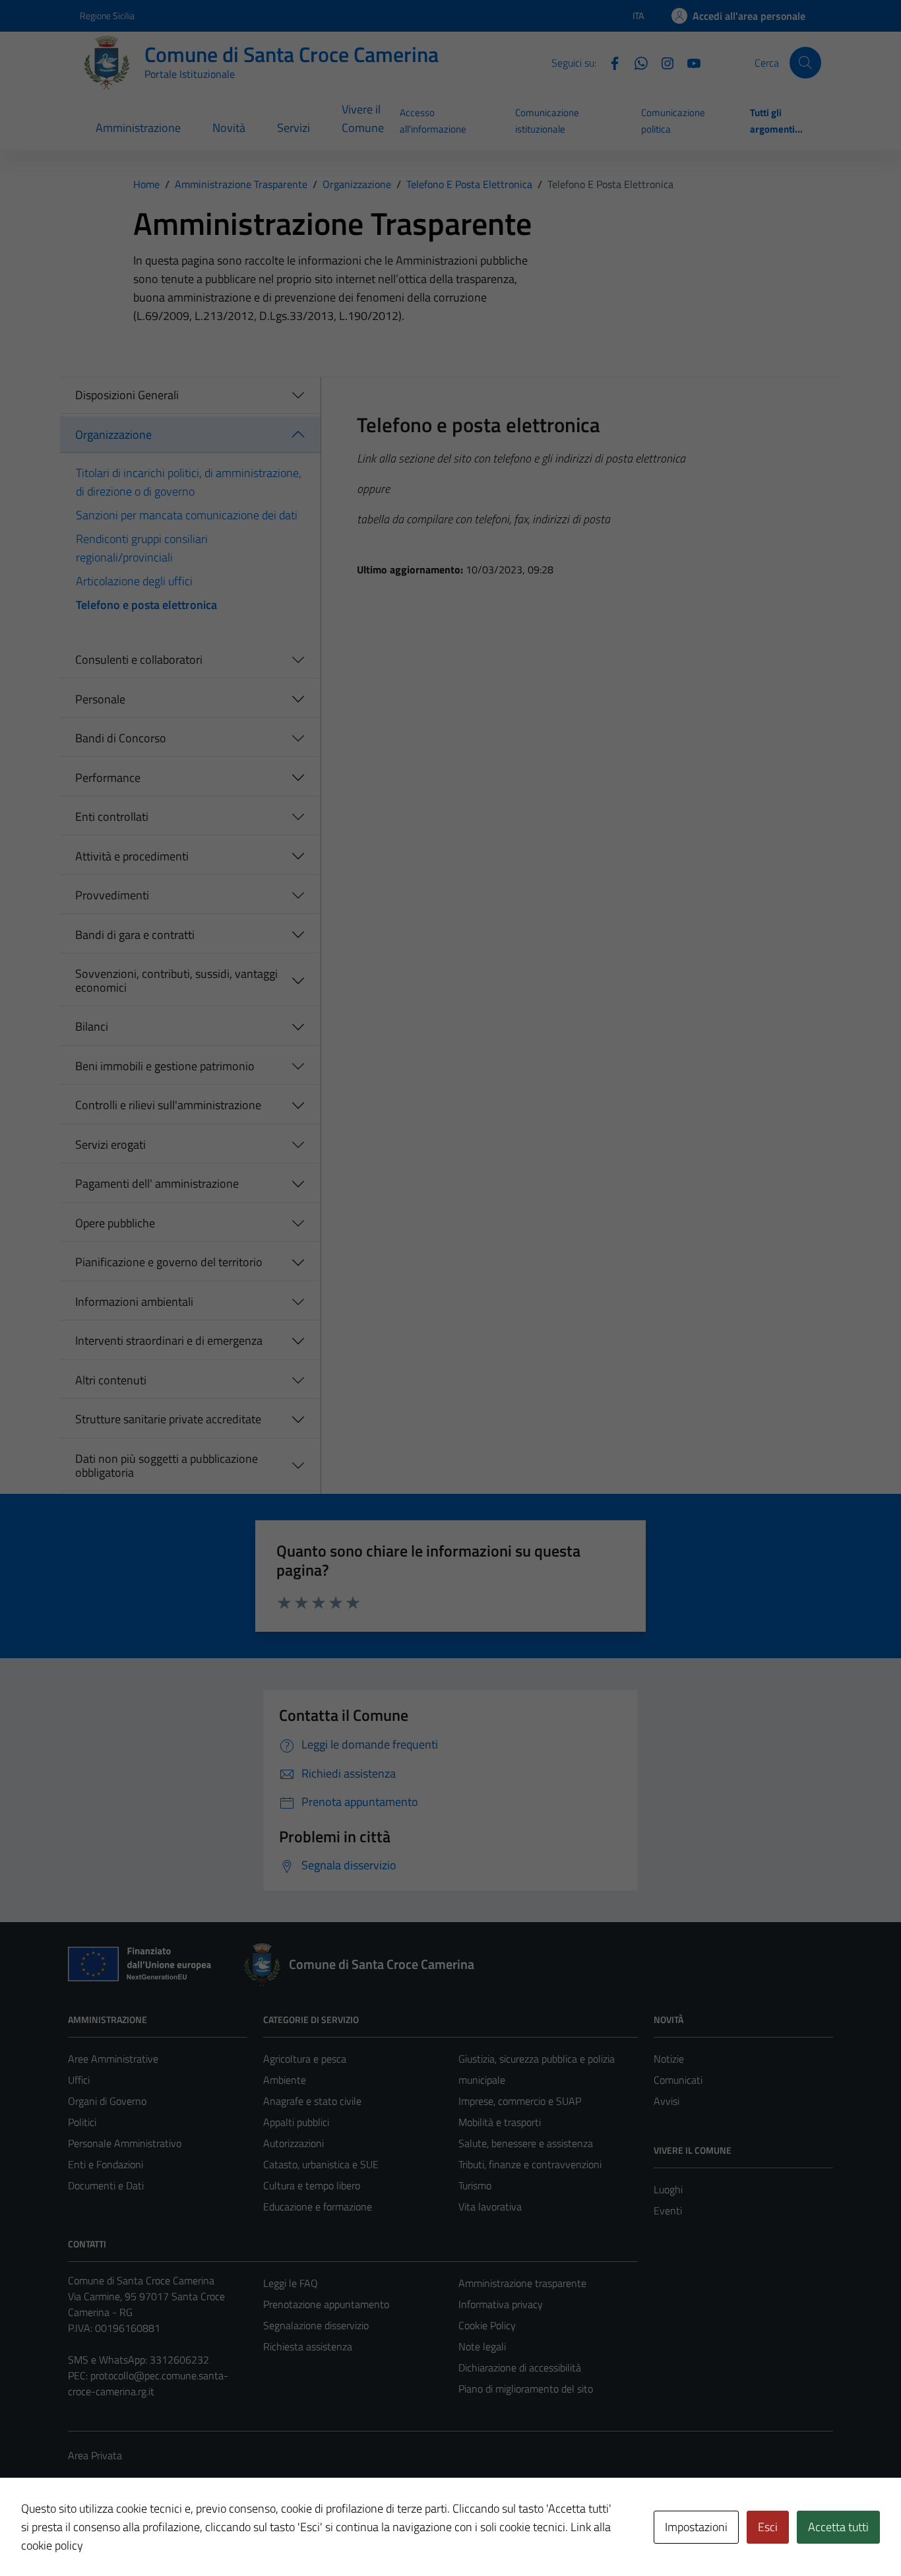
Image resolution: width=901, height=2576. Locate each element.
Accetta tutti (838, 2527)
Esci (768, 2527)
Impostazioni (696, 2527)
